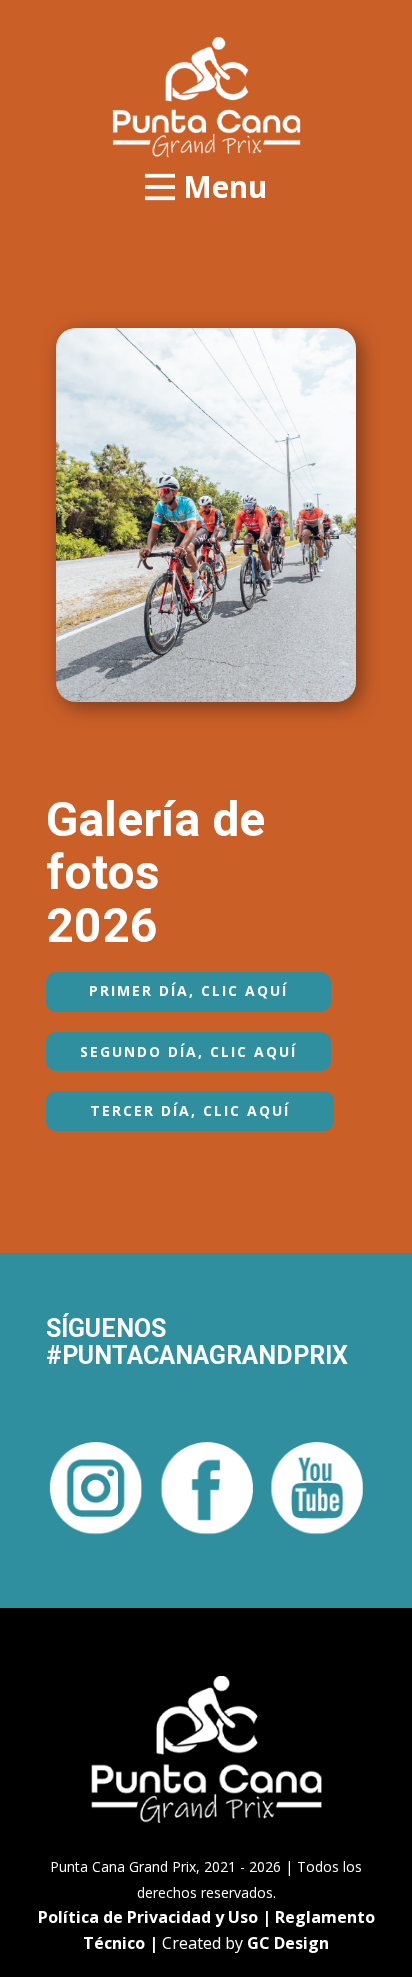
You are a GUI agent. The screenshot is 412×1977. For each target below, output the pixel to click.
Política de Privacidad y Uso (148, 1917)
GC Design (288, 1943)
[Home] (206, 97)
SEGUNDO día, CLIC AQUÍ (188, 1051)
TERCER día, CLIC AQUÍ (190, 1110)
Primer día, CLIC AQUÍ (188, 990)
